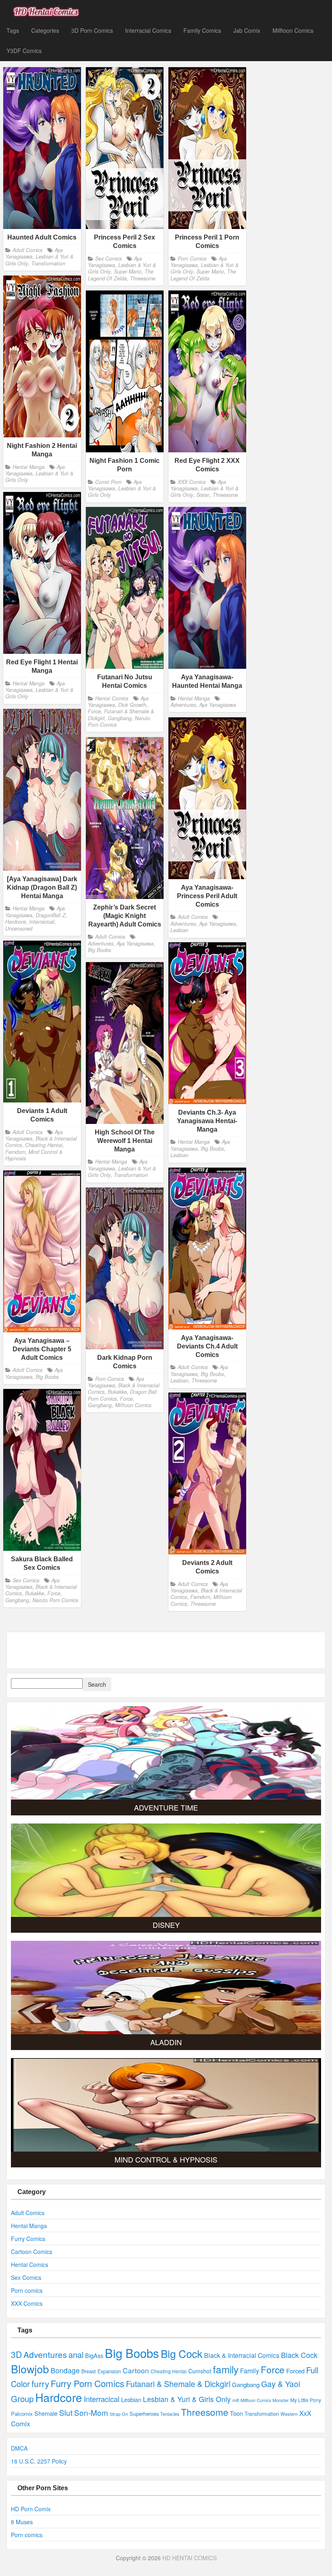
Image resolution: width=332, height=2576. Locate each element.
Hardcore (16, 922)
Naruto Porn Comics (55, 1600)
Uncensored (19, 928)
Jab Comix (247, 30)
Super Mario (128, 271)
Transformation (48, 263)
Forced (295, 2371)
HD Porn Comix (31, 2509)
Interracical (42, 922)
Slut (66, 2412)
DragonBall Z (51, 915)
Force (94, 712)
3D (16, 2354)
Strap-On (119, 2414)
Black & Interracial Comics (242, 2355)
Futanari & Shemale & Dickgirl (178, 2384)
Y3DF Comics (24, 51)
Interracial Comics (148, 30)
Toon (236, 2413)
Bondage (65, 2370)
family (226, 2369)
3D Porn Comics (92, 30)
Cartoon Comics (32, 2252)
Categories (45, 30)
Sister (203, 495)
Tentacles (170, 2414)
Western (289, 2414)
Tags (13, 30)
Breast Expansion (101, 2371)
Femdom (15, 1152)
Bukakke (117, 1392)
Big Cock (182, 2353)
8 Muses (22, 2522)
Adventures (183, 705)
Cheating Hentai (44, 1145)
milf (236, 2400)
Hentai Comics (112, 698)
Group (22, 2399)
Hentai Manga (29, 466)
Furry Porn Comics (87, 2383)
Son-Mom (91, 2412)
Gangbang (120, 718)
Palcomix (22, 2414)
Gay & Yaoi (281, 2384)
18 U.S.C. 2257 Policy (39, 2461)
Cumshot (200, 2371)
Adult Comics (28, 250)
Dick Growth (132, 705)
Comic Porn (108, 481)
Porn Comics (192, 258)
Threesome (143, 278)
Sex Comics (109, 258)
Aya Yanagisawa (115, 261)
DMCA (19, 2448)
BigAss (94, 2355)
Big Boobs (99, 950)
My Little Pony (306, 2400)
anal (76, 2354)
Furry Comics (28, 2239)
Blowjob (30, 2369)
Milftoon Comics (293, 30)
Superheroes (144, 2414)
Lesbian (179, 930)
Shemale (46, 2413)
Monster (281, 2400)
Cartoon (136, 2370)
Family (250, 2370)
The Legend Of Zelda (121, 275)
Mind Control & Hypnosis (34, 1155)
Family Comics (202, 30)
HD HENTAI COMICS (189, 2558)
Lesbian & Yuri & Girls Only (39, 476)
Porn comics (27, 2290)
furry (40, 2383)
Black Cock (299, 2355)
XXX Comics (192, 481)
